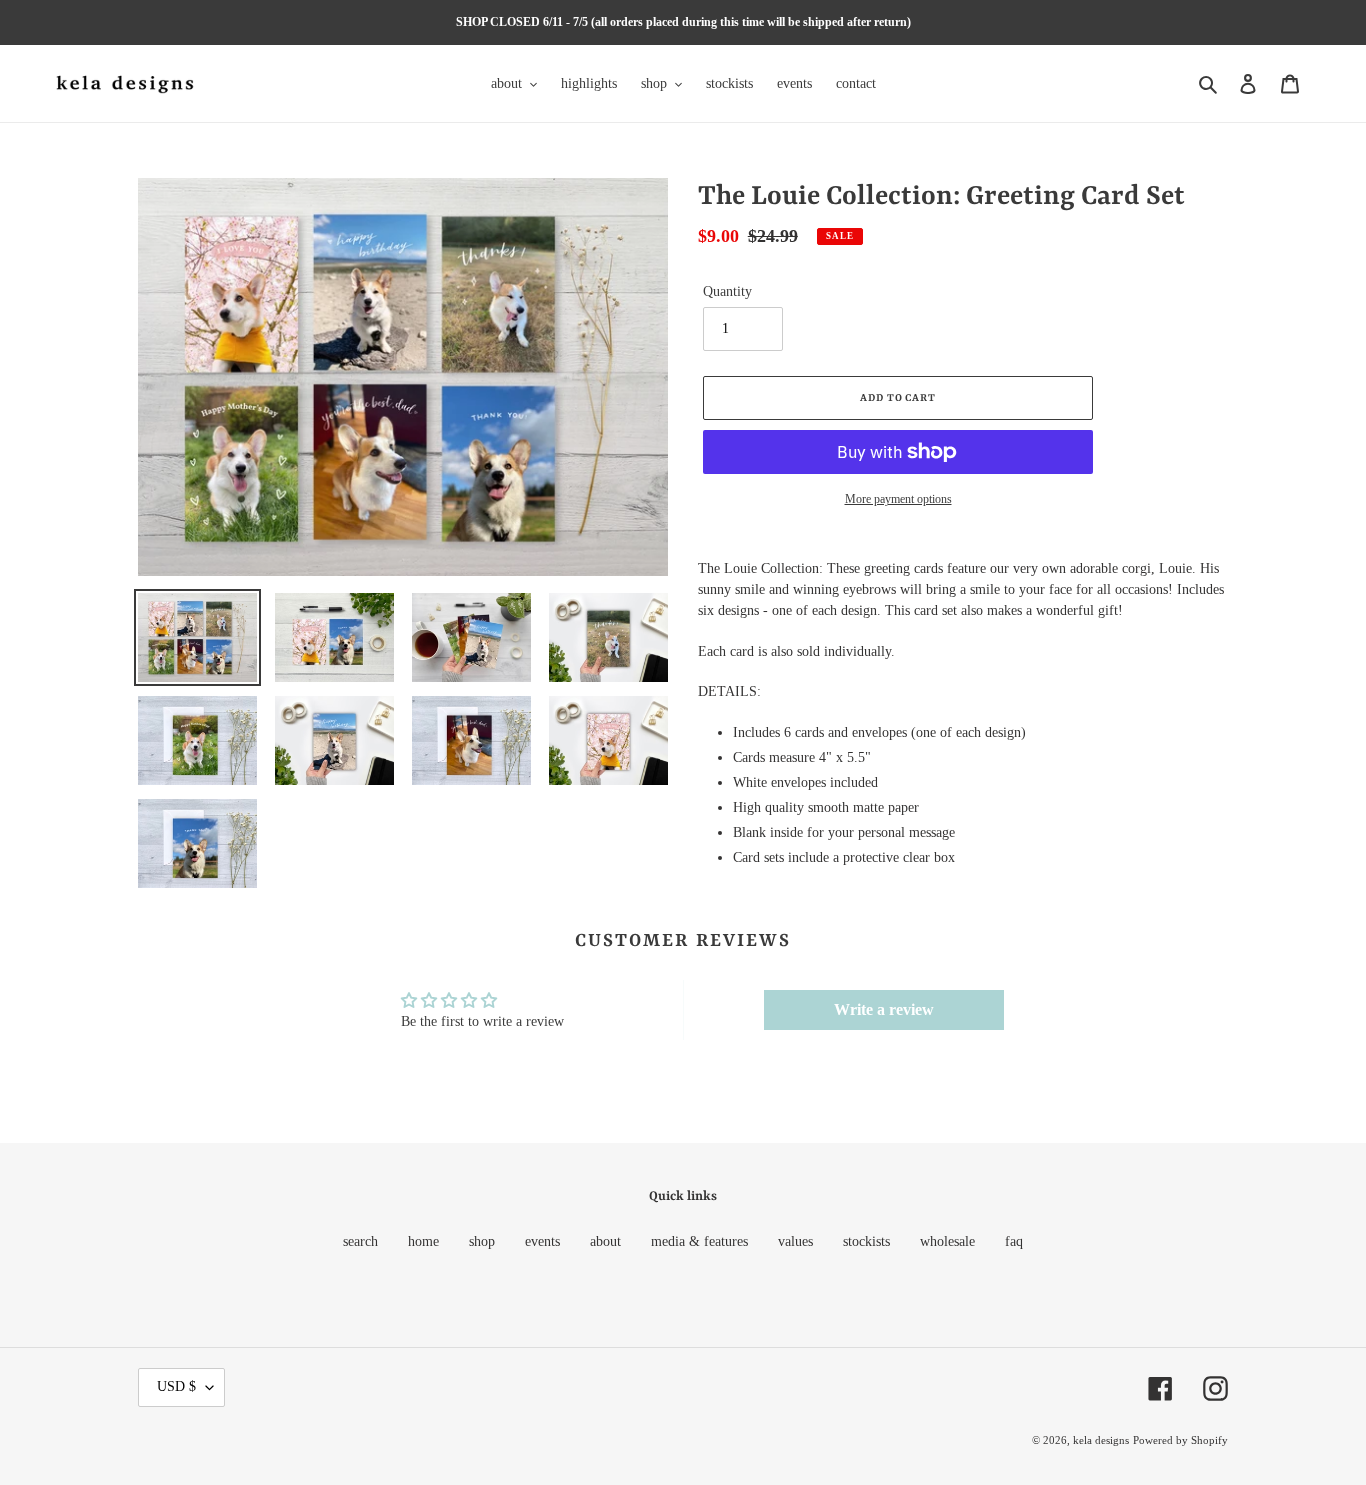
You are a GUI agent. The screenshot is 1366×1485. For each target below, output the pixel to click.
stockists (866, 1241)
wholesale (947, 1241)
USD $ (176, 1386)
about (605, 1241)
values (795, 1241)
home (423, 1241)
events (542, 1241)
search (360, 1241)
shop (482, 1241)
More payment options (898, 499)
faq (1014, 1241)
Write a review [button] (884, 1009)
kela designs (1101, 1440)
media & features (699, 1241)
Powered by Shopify (1180, 1440)
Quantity (727, 291)
